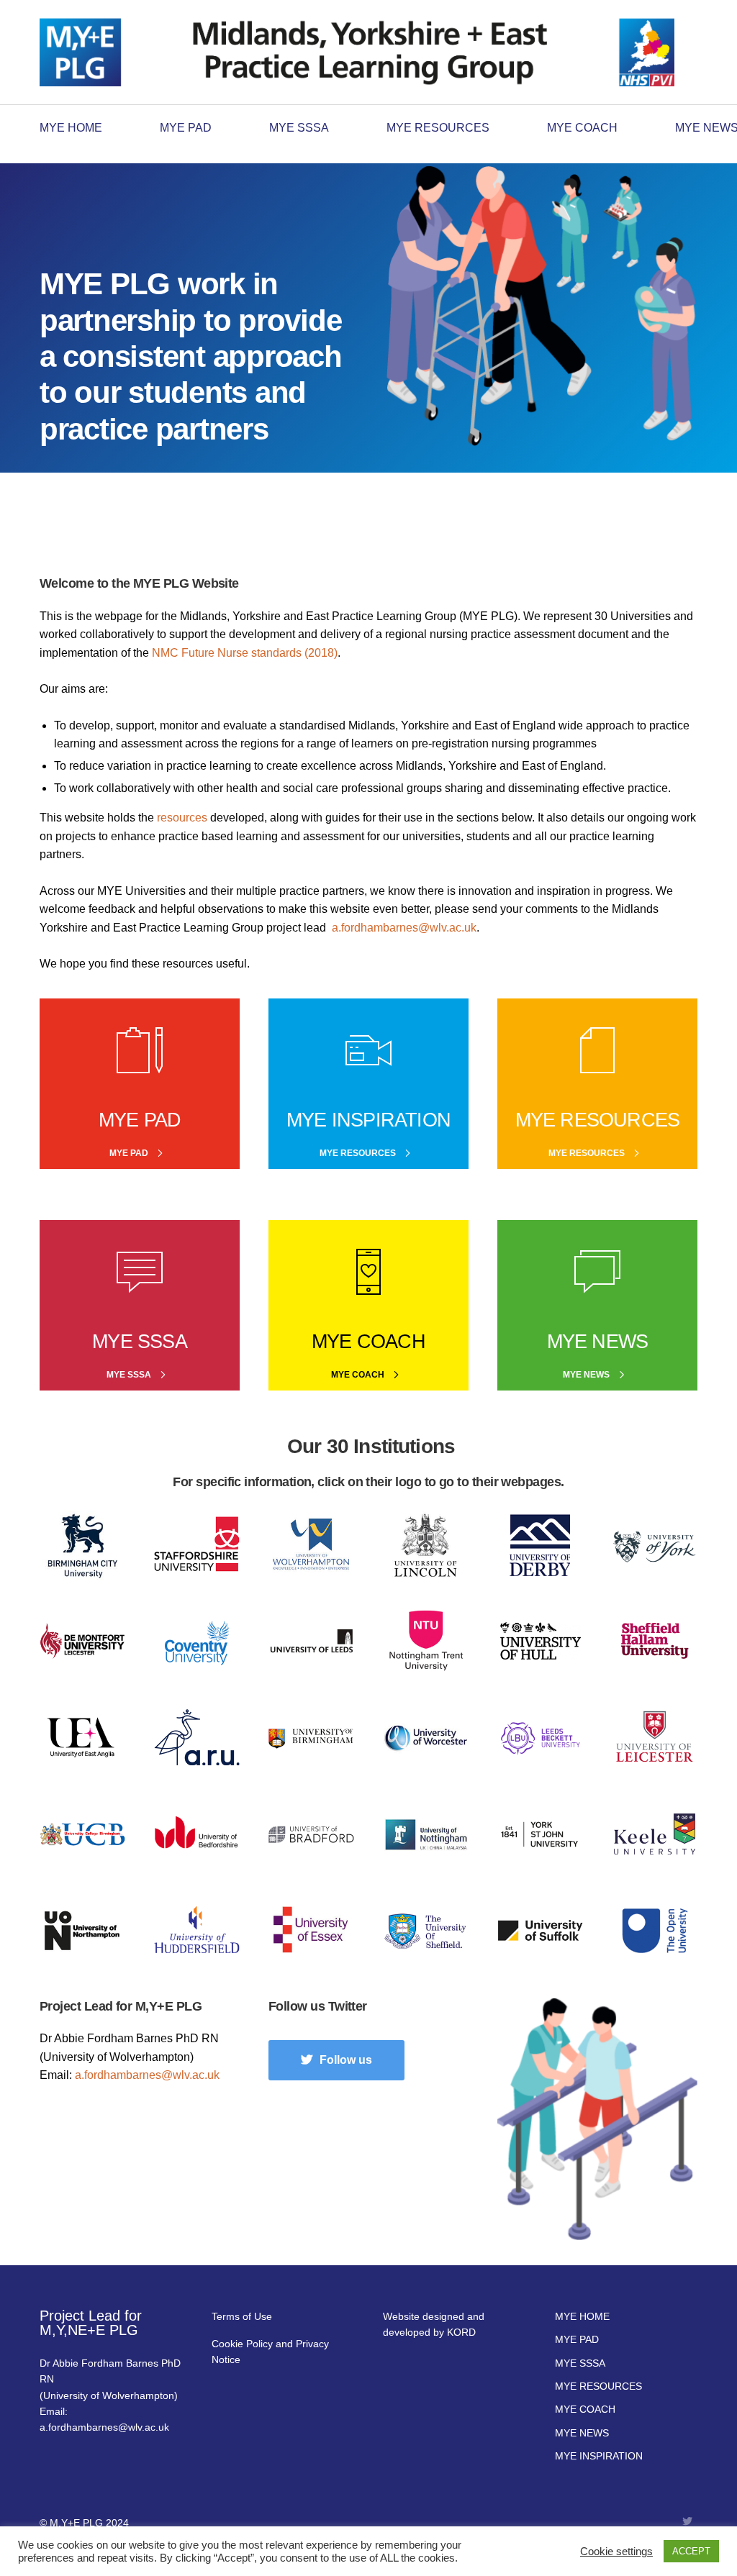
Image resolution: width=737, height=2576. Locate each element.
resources (182, 818)
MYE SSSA (299, 128)
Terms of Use (242, 2316)
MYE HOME (71, 128)
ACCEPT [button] (691, 2551)
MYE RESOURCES (438, 128)
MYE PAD (186, 128)
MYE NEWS (582, 2433)
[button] (336, 2060)
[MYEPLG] (357, 50)
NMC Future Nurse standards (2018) (245, 653)
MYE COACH (582, 128)
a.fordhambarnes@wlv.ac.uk (404, 928)
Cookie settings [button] (616, 2552)
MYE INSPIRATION (599, 2456)
